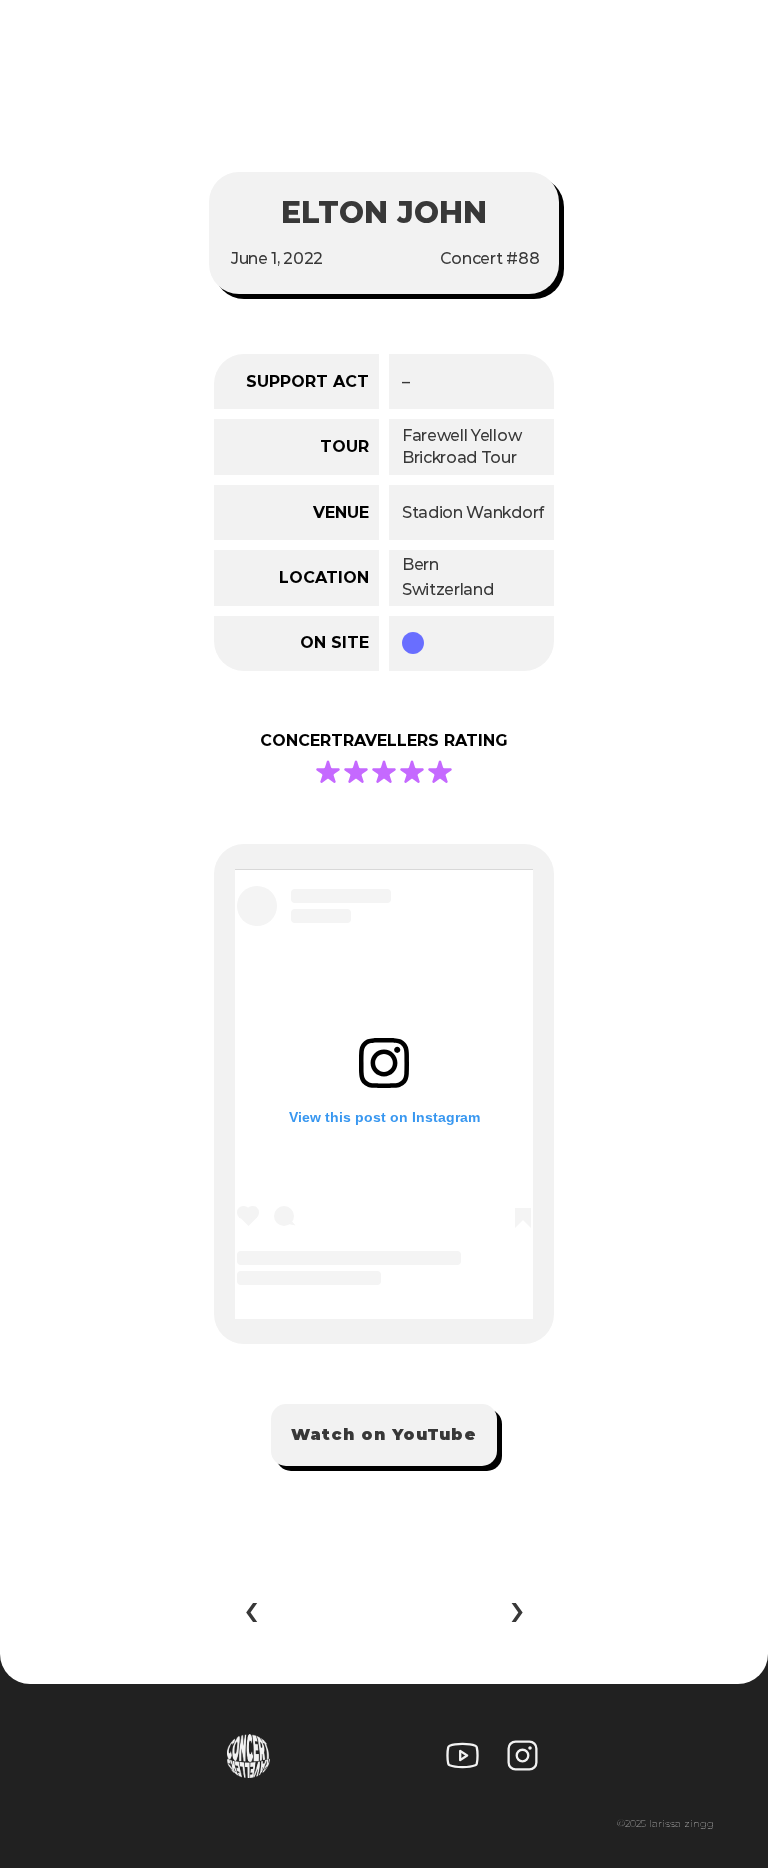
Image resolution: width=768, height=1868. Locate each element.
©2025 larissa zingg (665, 1823)
